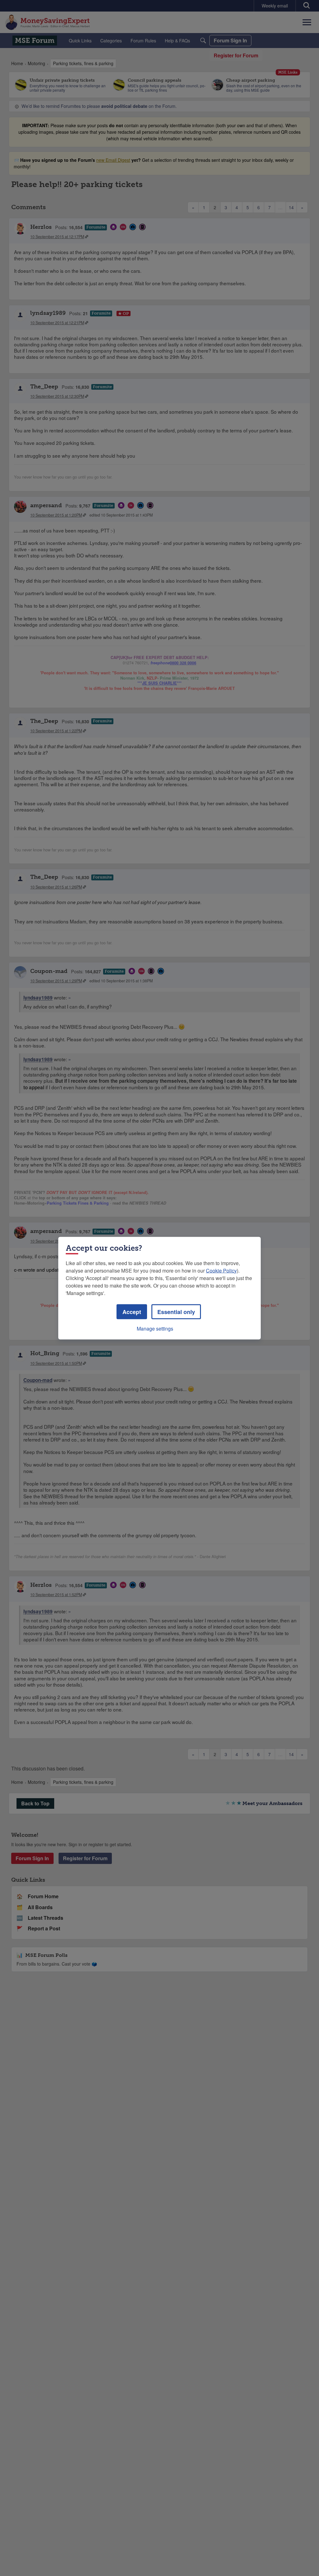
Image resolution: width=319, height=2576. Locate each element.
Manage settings (155, 1328)
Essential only (176, 1312)
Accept (132, 1312)
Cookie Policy (221, 1270)
